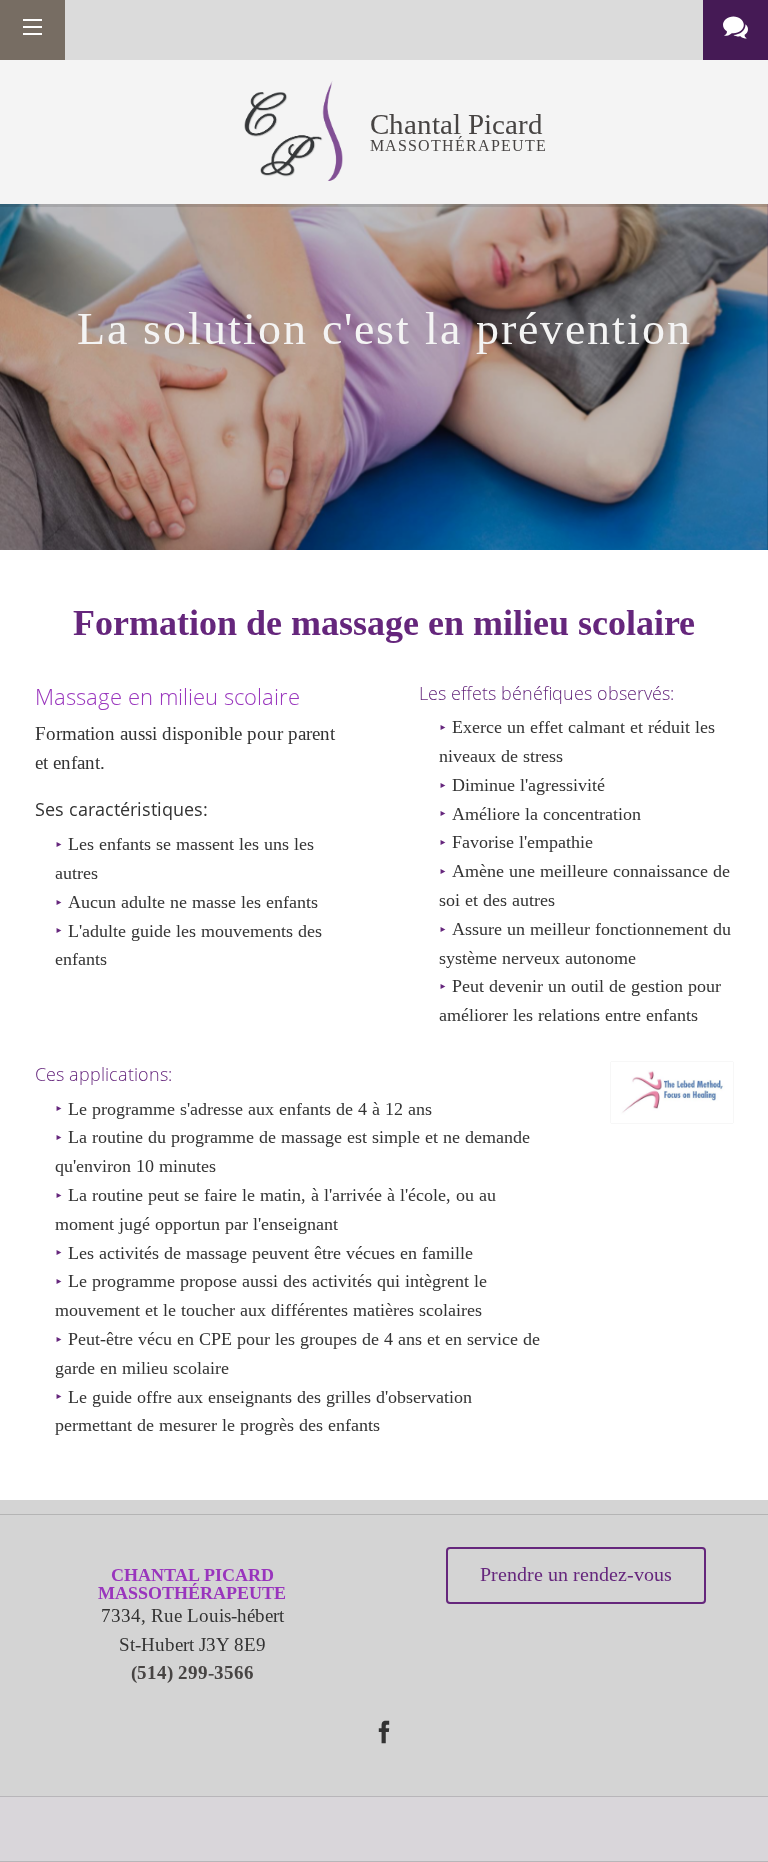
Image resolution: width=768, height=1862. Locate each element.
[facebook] (384, 1732)
